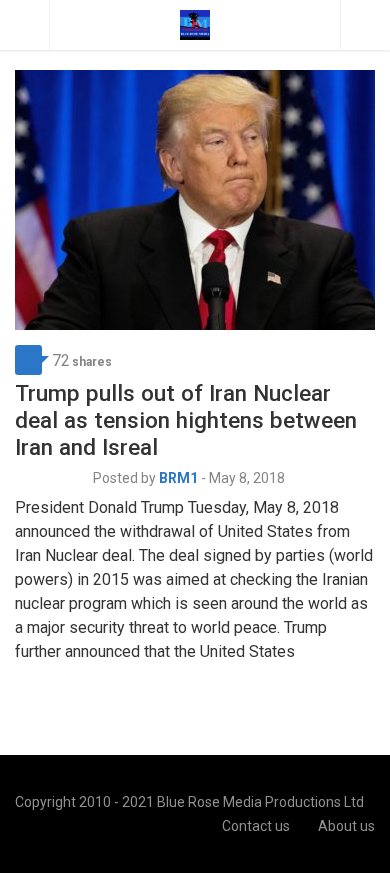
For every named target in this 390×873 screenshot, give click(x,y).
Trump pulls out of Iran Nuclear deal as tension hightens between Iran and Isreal (186, 420)
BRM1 (178, 478)
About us (346, 826)
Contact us (256, 826)
